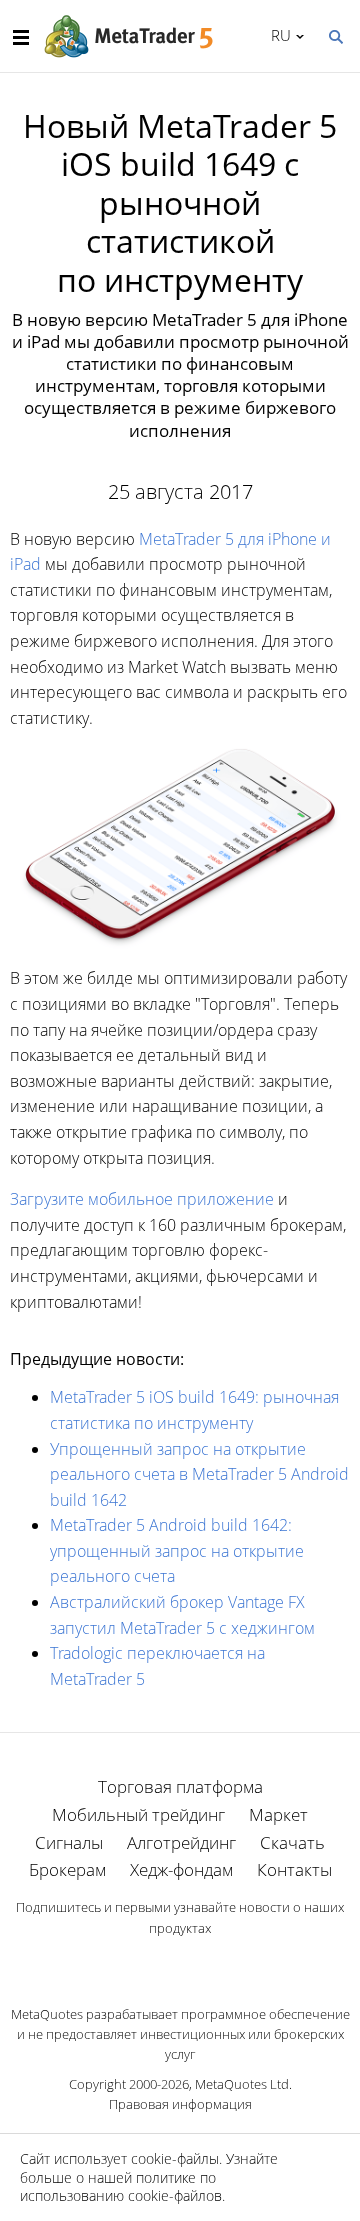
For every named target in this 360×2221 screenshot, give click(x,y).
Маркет (278, 1814)
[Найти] (335, 35)
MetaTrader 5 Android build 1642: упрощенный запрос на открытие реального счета (177, 1550)
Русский (277, 35)
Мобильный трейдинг (138, 1814)
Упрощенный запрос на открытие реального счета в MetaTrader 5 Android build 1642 (199, 1474)
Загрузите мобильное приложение (142, 1199)
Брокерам (67, 1869)
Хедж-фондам (181, 1869)
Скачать (292, 1842)
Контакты (294, 1869)
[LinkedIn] (180, 1962)
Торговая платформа (180, 1786)
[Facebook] (148, 1962)
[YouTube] (212, 1962)
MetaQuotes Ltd (242, 2084)
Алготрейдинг (181, 1842)
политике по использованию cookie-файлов (121, 2186)
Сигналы (69, 1842)
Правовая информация (180, 2104)
